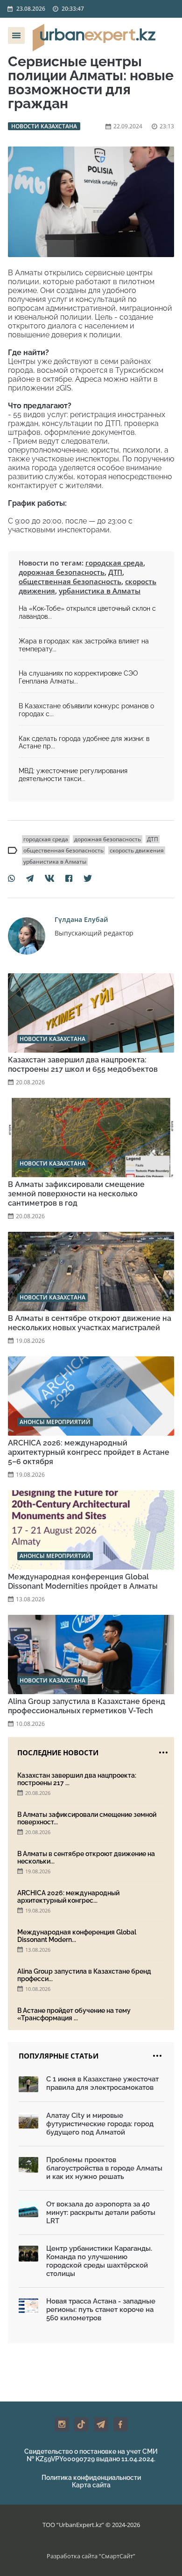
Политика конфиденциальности (91, 2478)
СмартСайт (117, 2556)
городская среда (114, 563)
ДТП (115, 572)
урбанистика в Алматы (100, 591)
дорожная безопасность (62, 572)
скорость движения (137, 850)
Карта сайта (91, 2485)
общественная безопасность (70, 581)
